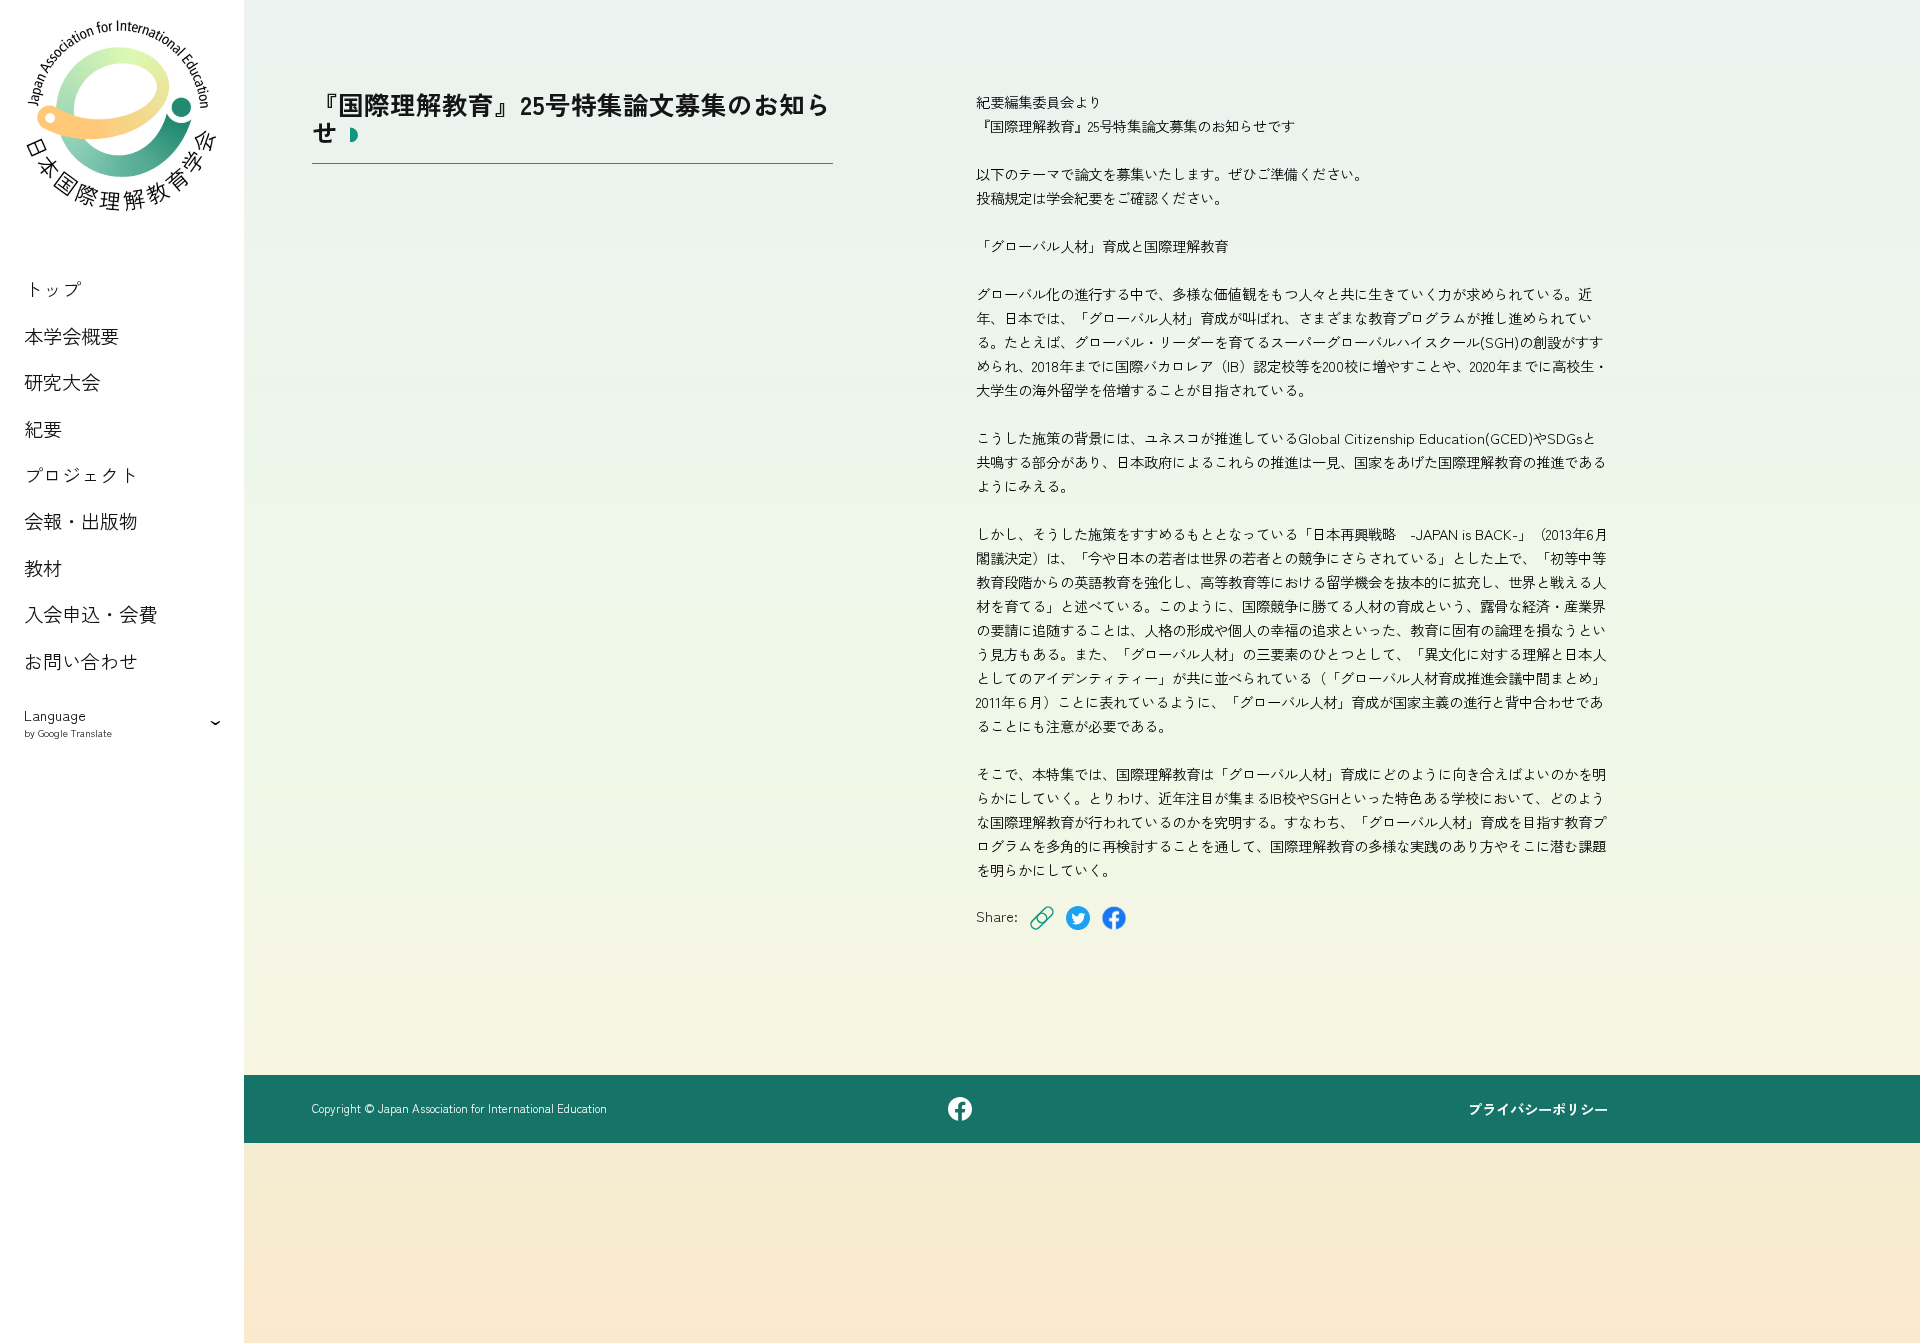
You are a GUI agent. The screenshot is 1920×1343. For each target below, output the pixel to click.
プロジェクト (81, 475)
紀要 (43, 429)
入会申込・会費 (90, 614)
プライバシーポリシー (1538, 1109)
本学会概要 (71, 336)
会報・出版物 (81, 521)
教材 (43, 568)
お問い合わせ (81, 661)
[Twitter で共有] (1078, 930)
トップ (52, 289)
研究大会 (62, 382)
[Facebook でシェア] (1114, 930)
